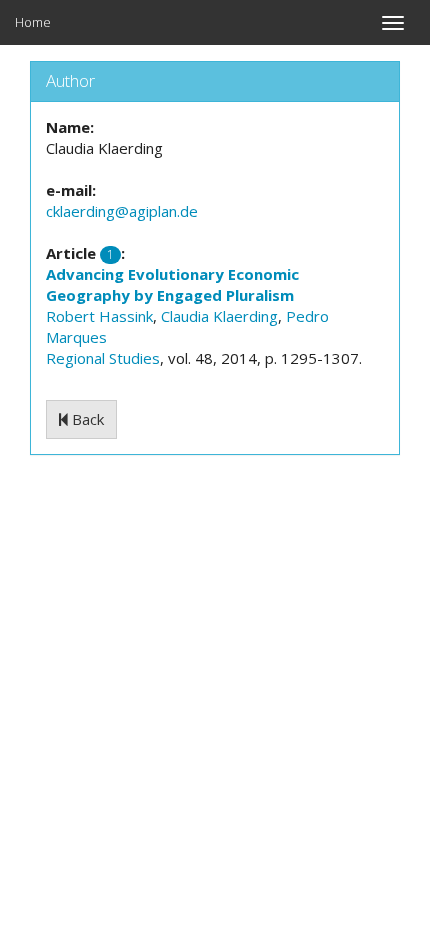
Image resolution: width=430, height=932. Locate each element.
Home (33, 22)
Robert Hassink (99, 316)
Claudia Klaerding (219, 316)
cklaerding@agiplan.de (122, 211)
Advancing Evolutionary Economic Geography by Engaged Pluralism (172, 284)
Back (86, 419)
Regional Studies (103, 358)
